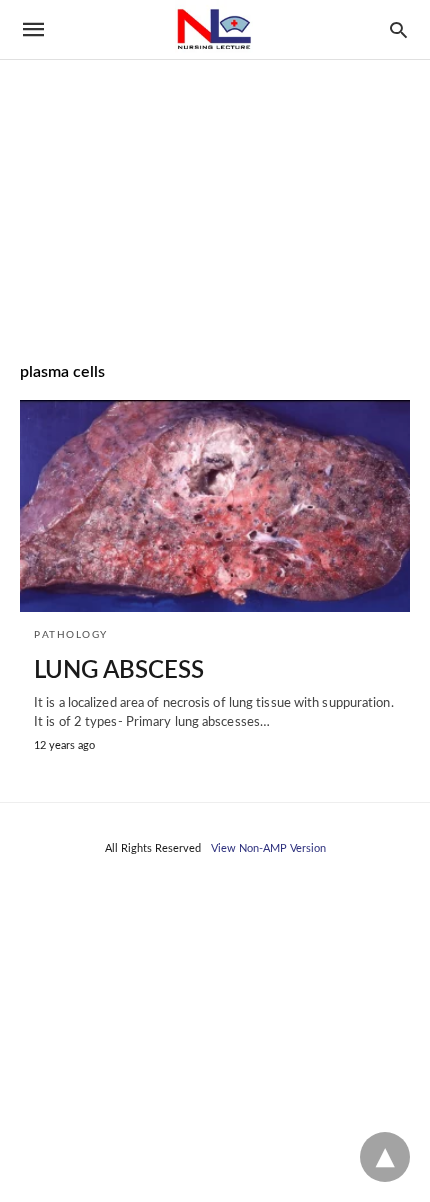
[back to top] (385, 1157)
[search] (398, 29)
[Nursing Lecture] (214, 29)
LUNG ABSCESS (119, 671)
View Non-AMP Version (268, 848)
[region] (215, 171)
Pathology (71, 635)
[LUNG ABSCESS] (215, 506)
